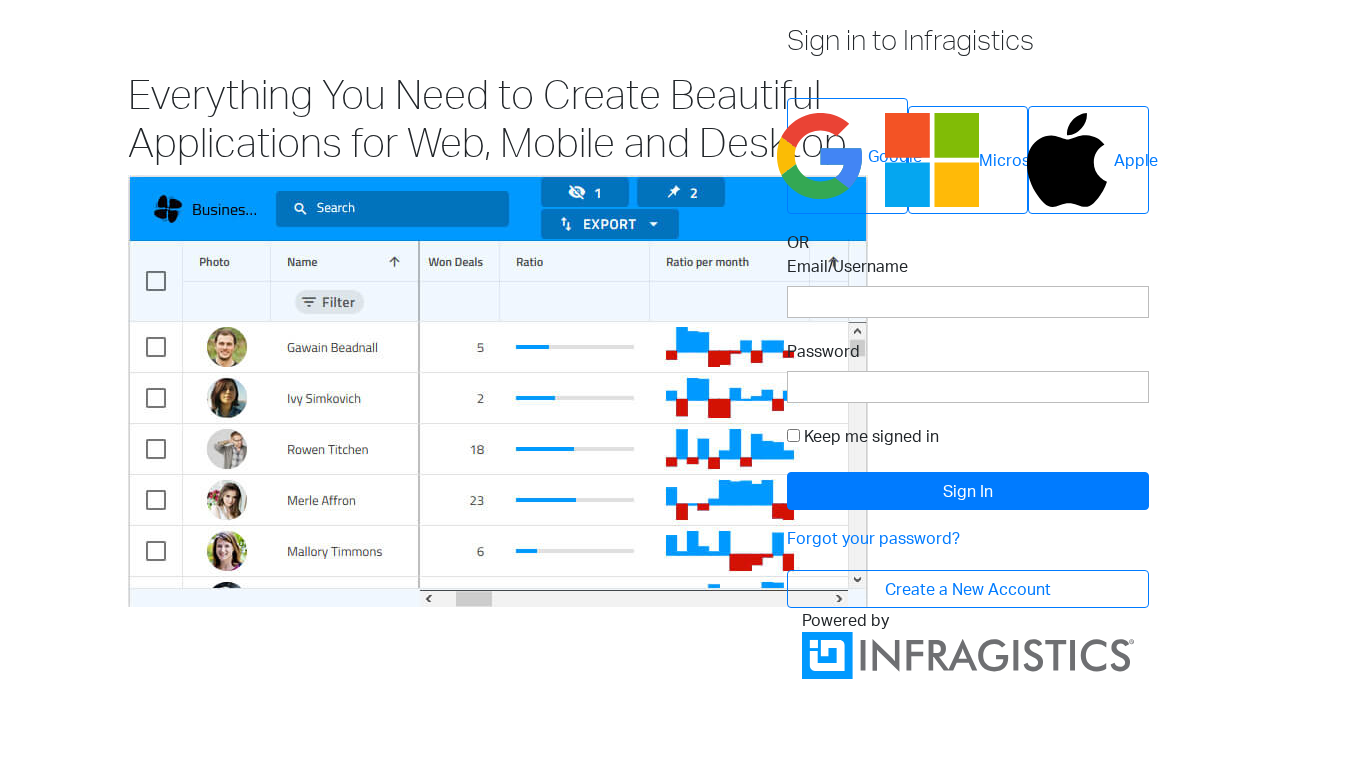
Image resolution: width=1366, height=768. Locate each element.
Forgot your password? (873, 538)
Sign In (968, 491)
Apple (1131, 160)
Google (888, 156)
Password (823, 351)
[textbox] (968, 302)
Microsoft (1003, 160)
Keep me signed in (871, 436)
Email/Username (847, 266)
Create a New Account (968, 589)
